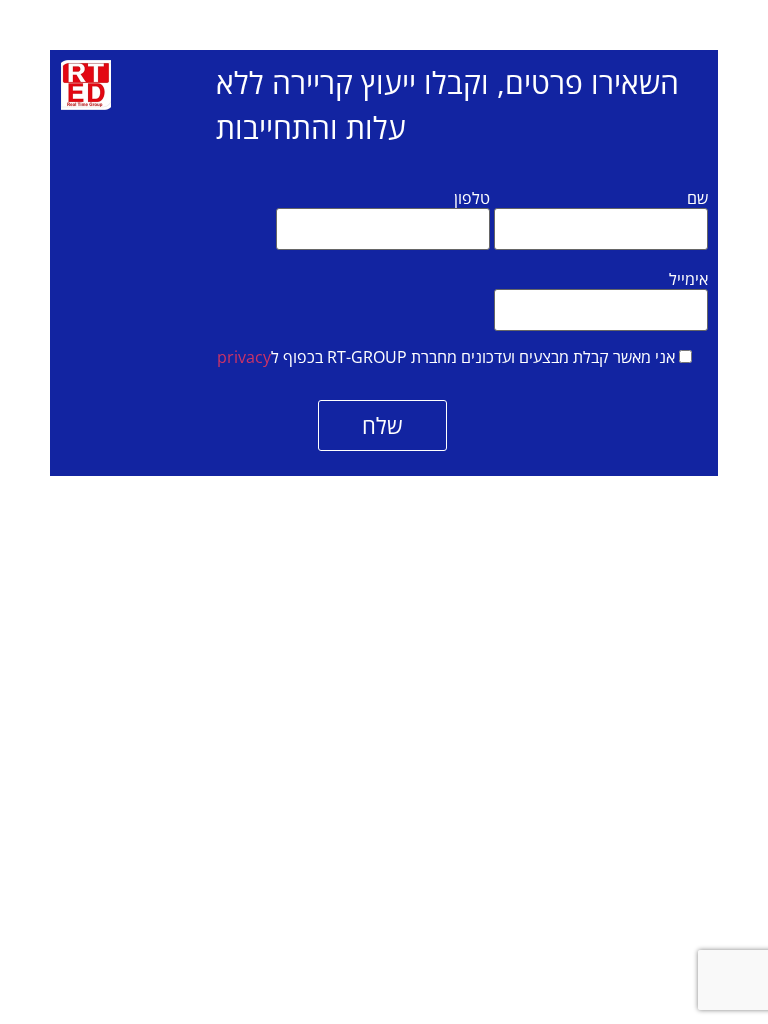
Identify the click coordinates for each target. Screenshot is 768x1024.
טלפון (472, 198)
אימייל (688, 279)
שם (697, 198)
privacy (244, 357)
